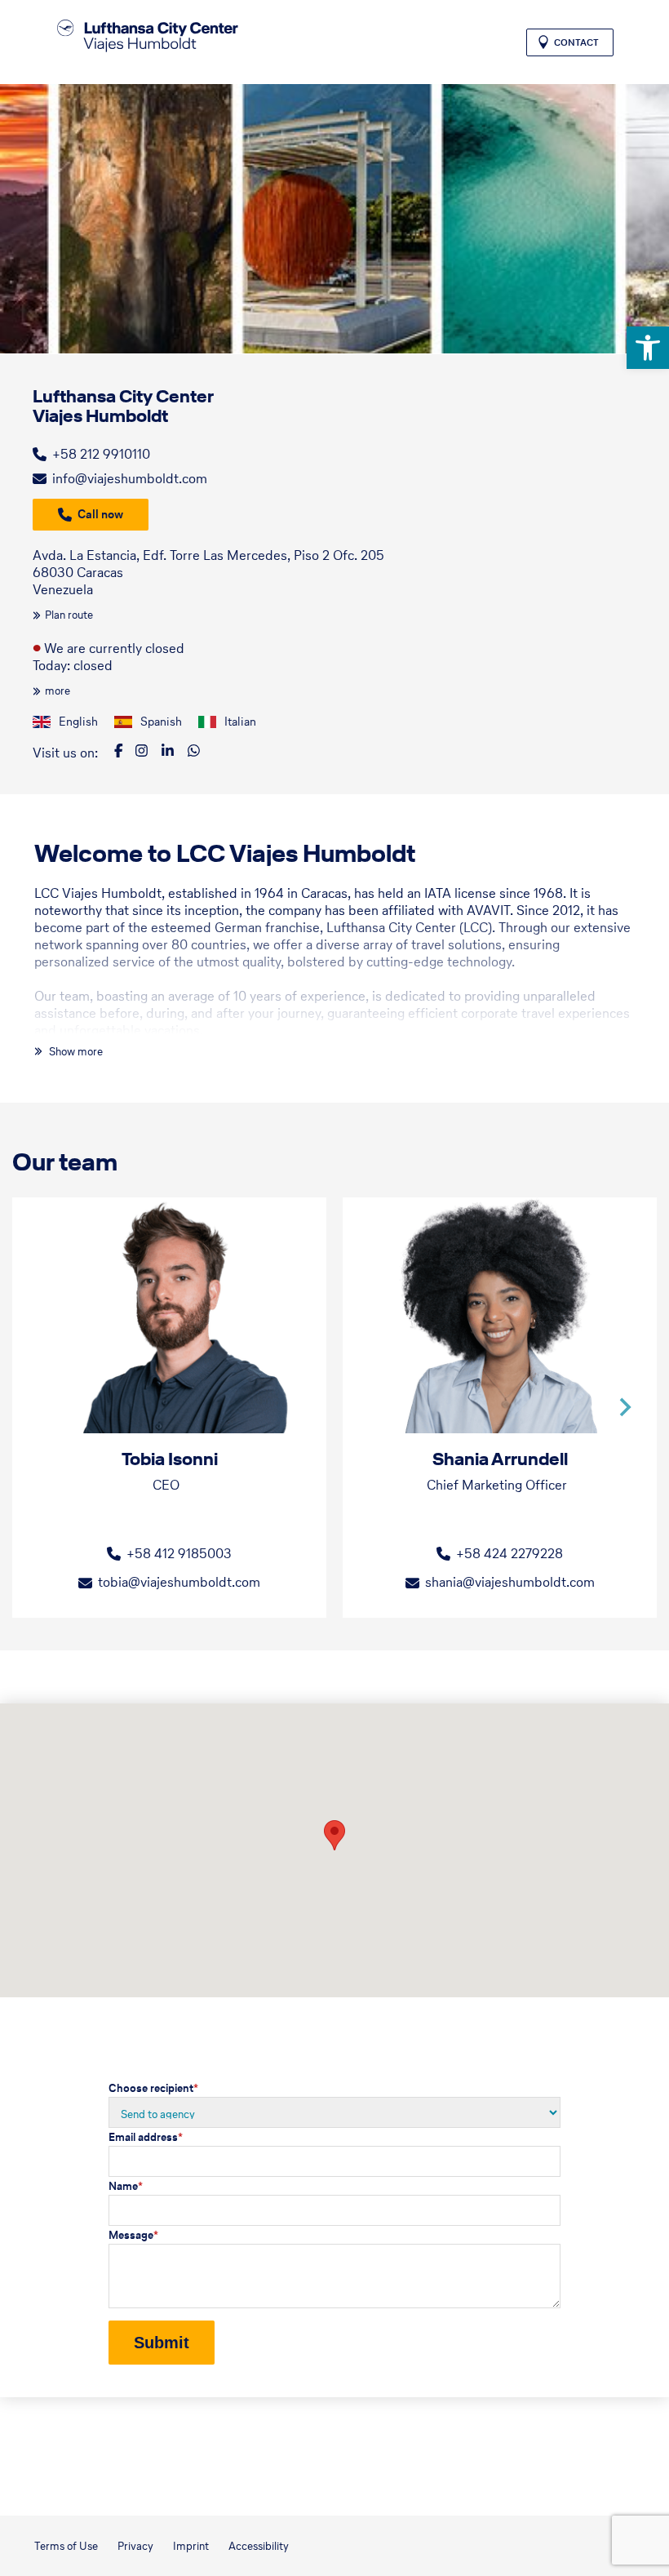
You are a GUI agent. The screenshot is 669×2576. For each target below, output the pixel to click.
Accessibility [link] (259, 2546)
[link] (648, 348)
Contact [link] (576, 42)
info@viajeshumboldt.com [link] (130, 478)
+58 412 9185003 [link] (179, 1553)
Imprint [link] (191, 2546)
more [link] (58, 691)
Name (126, 2186)
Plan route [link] (69, 615)
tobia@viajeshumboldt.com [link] (179, 1582)
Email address (146, 2137)
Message (133, 2235)
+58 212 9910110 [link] (101, 454)
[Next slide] (624, 1407)
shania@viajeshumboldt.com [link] (510, 1582)
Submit (162, 2343)
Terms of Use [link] (66, 2546)
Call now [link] (100, 514)
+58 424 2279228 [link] (510, 1553)
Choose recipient (153, 2088)
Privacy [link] (135, 2546)
